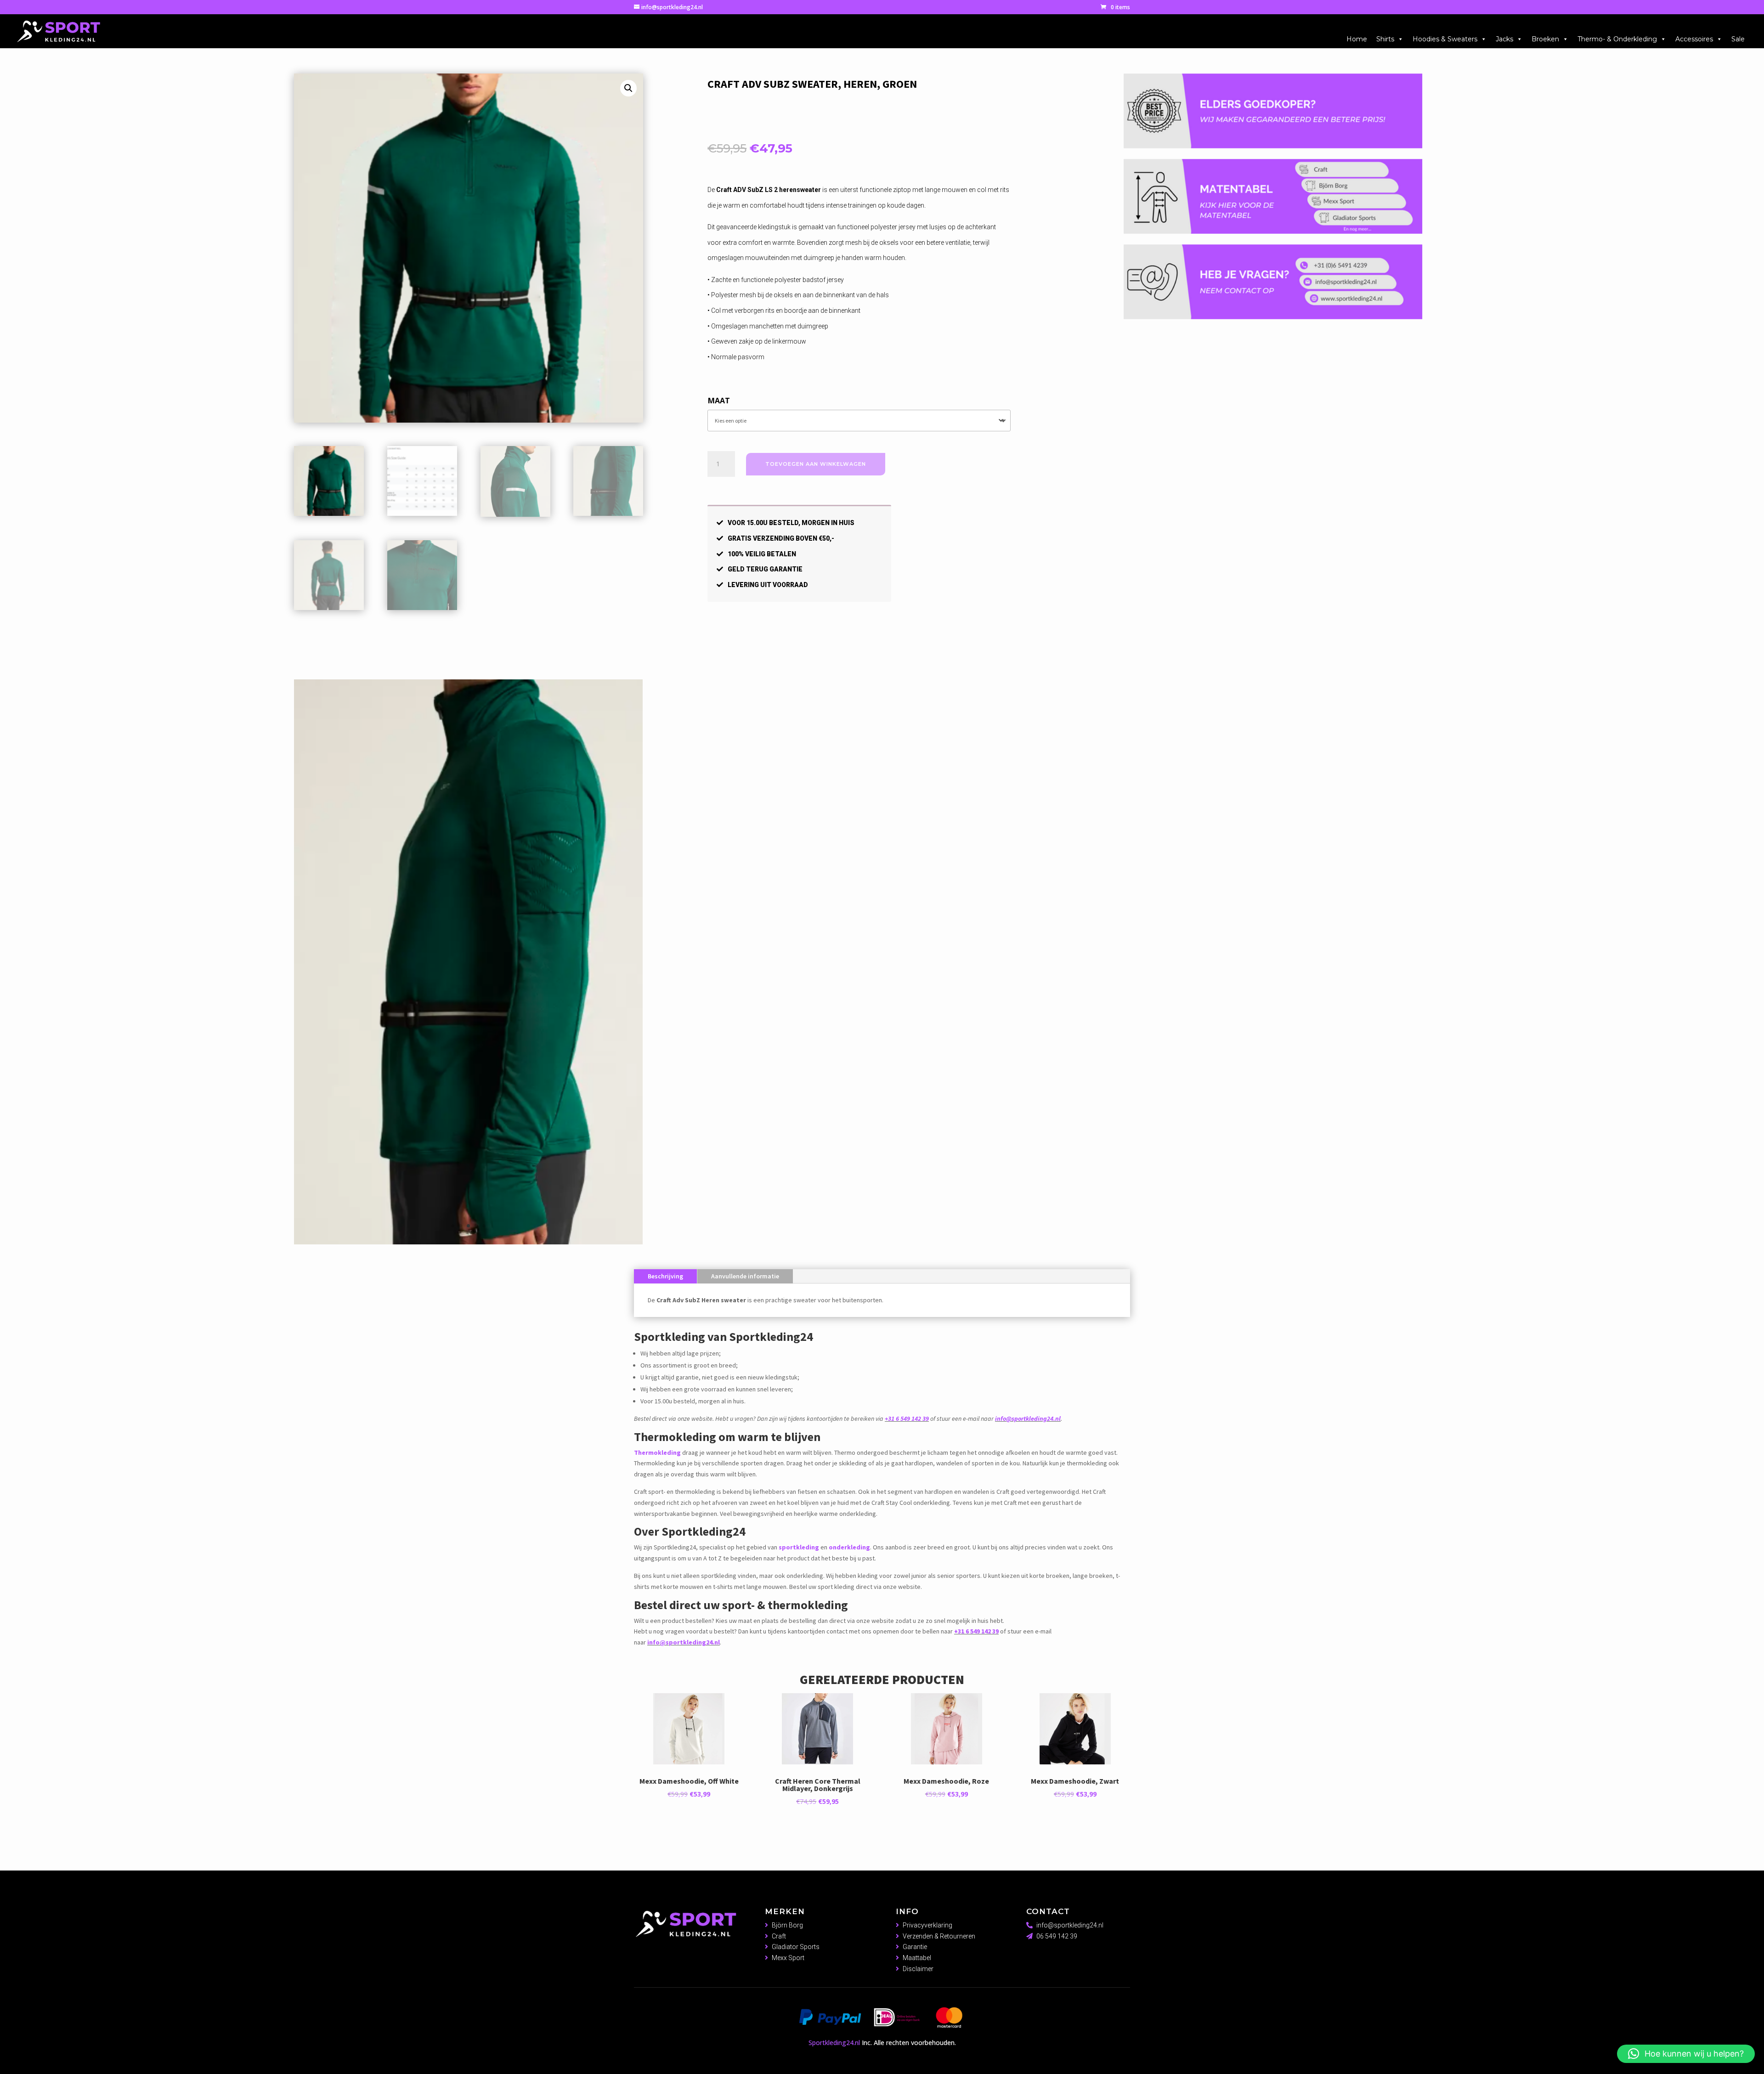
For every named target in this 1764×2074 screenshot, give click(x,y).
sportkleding (799, 1331)
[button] (628, 88)
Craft (779, 1720)
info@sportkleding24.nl (1028, 1202)
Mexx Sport (788, 1742)
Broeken (1545, 39)
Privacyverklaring (927, 1709)
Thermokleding (657, 1236)
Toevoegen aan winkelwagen (816, 464)
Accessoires (1694, 39)
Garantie (915, 1731)
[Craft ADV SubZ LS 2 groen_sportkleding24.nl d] (468, 1026)
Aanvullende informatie (745, 1060)
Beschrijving (665, 1060)
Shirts (1385, 39)
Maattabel (917, 1742)
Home (1357, 39)
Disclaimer (918, 1753)
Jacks (1504, 39)
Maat (719, 401)
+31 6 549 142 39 (907, 1202)
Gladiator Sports (796, 1731)
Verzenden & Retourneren (939, 1720)
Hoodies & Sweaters (1445, 39)
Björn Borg (787, 1709)
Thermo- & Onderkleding (1617, 39)
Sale (1738, 39)
